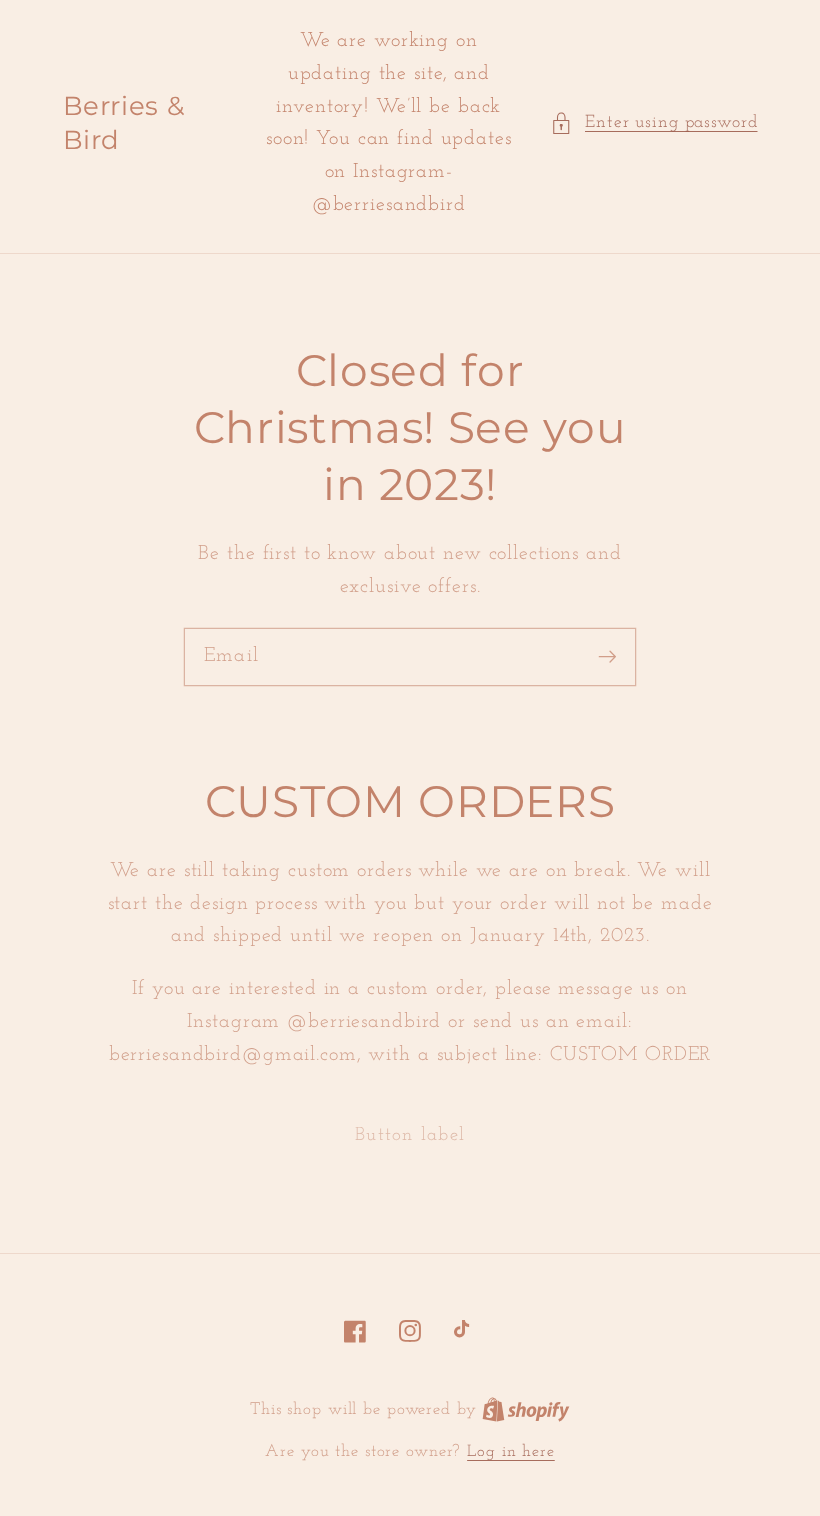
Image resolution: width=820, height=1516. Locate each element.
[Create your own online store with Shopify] (526, 1410)
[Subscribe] (607, 656)
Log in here (511, 1452)
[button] (654, 123)
